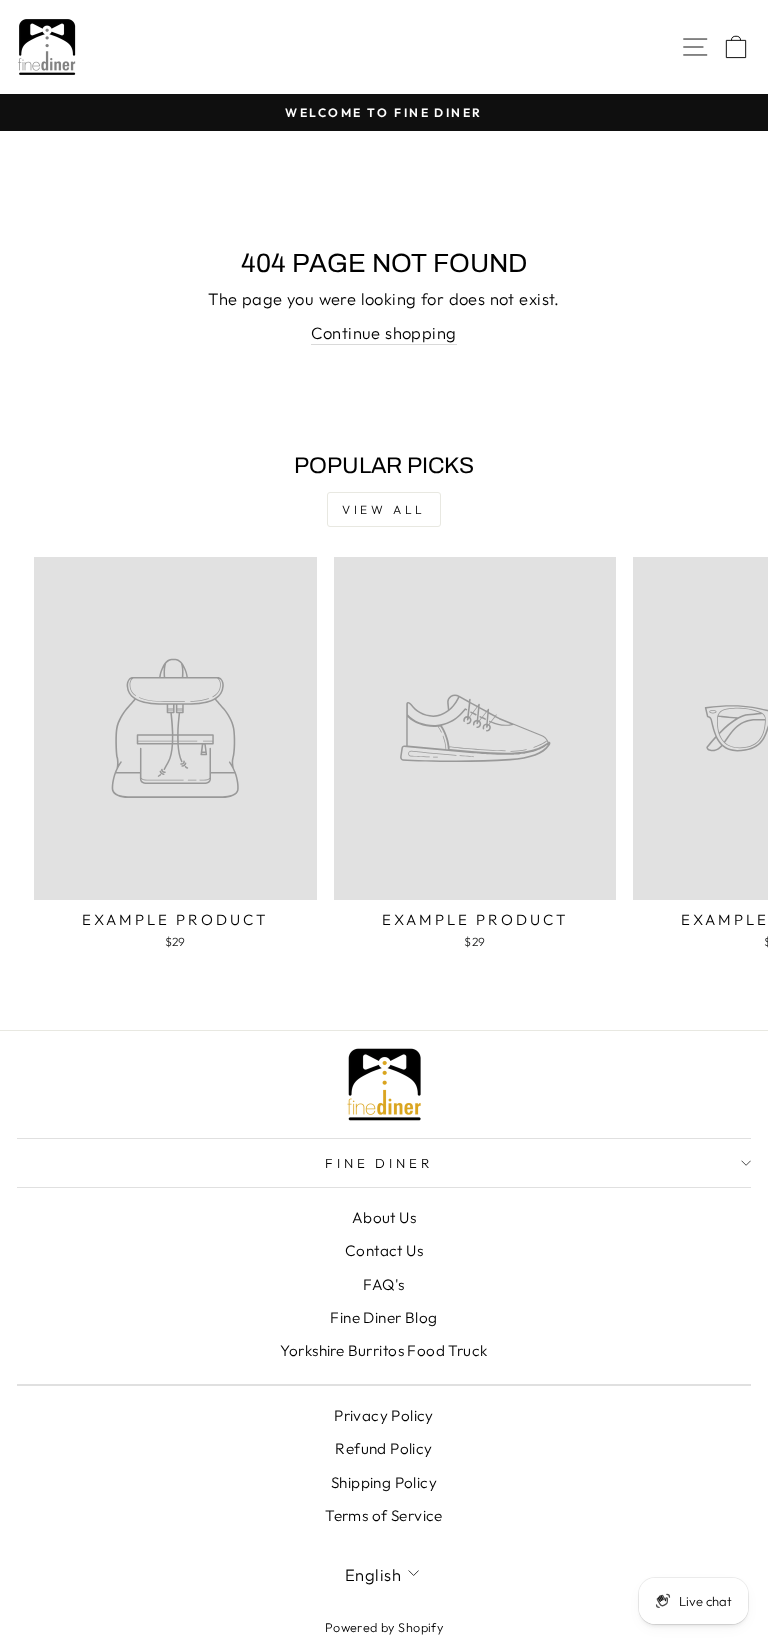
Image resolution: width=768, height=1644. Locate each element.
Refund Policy (383, 1448)
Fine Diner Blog (383, 1317)
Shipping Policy (384, 1482)
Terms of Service (384, 1515)
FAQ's (383, 1284)
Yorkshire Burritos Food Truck (383, 1350)
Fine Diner (379, 1163)
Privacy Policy (384, 1415)
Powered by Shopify (384, 1627)
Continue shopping (383, 332)
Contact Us (384, 1250)
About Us (384, 1217)
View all (384, 509)
